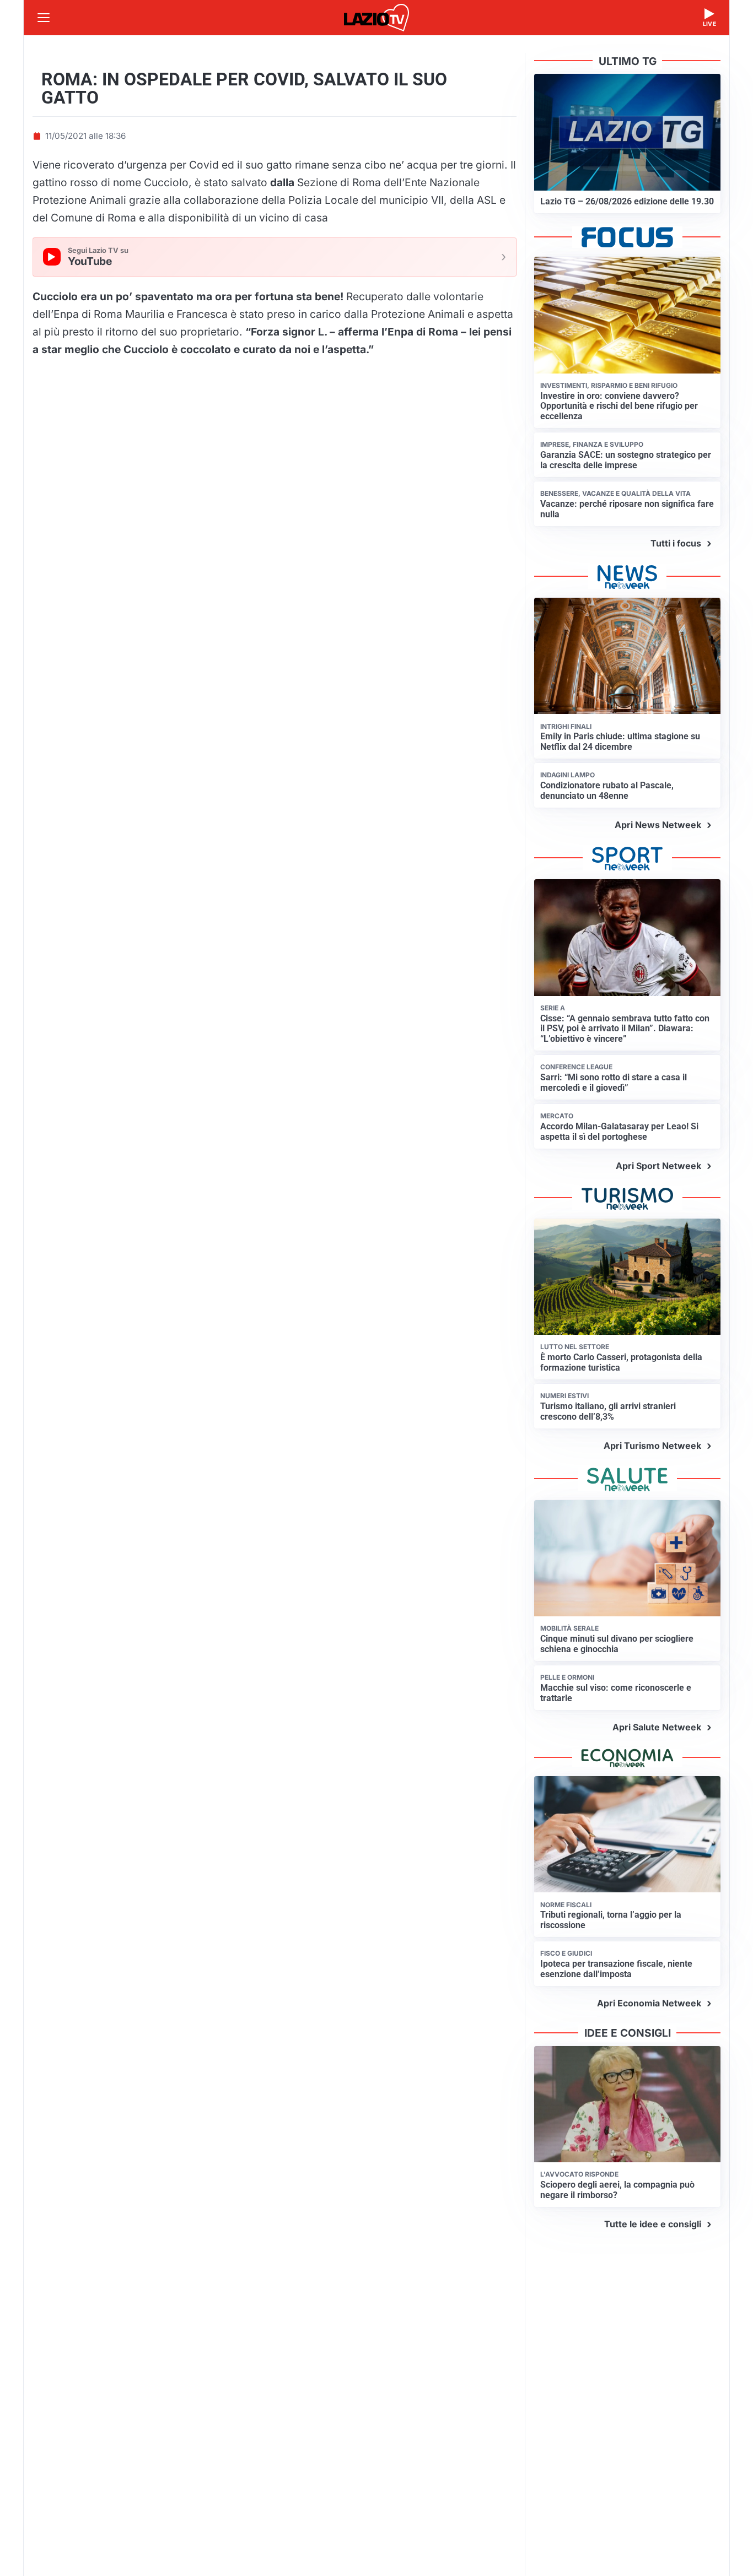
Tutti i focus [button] (676, 543)
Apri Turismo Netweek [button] (652, 1446)
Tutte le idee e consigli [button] (653, 2224)
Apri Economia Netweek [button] (649, 2003)
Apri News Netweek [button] (658, 825)
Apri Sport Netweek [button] (658, 1166)
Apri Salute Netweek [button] (657, 1727)
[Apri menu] (44, 18)
